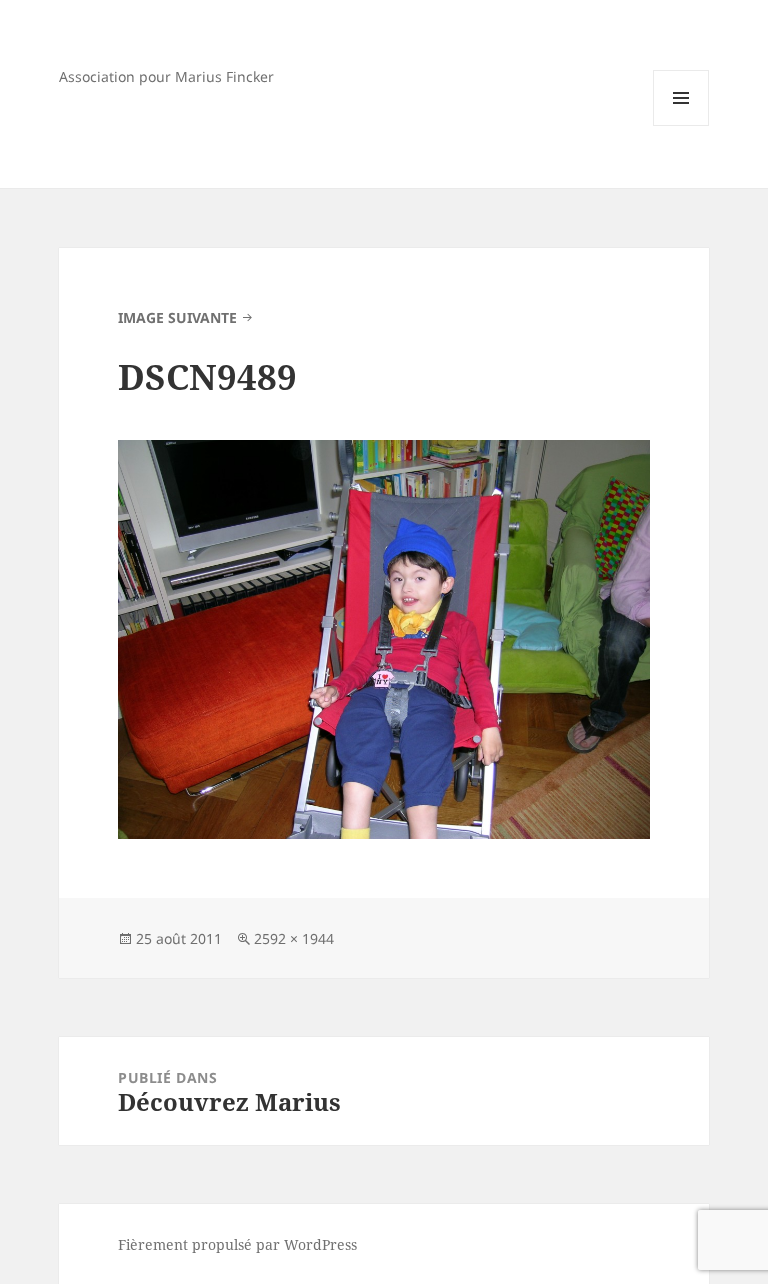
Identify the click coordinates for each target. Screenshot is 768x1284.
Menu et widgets (681, 125)
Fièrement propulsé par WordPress (237, 1244)
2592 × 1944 (294, 938)
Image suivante (177, 317)
